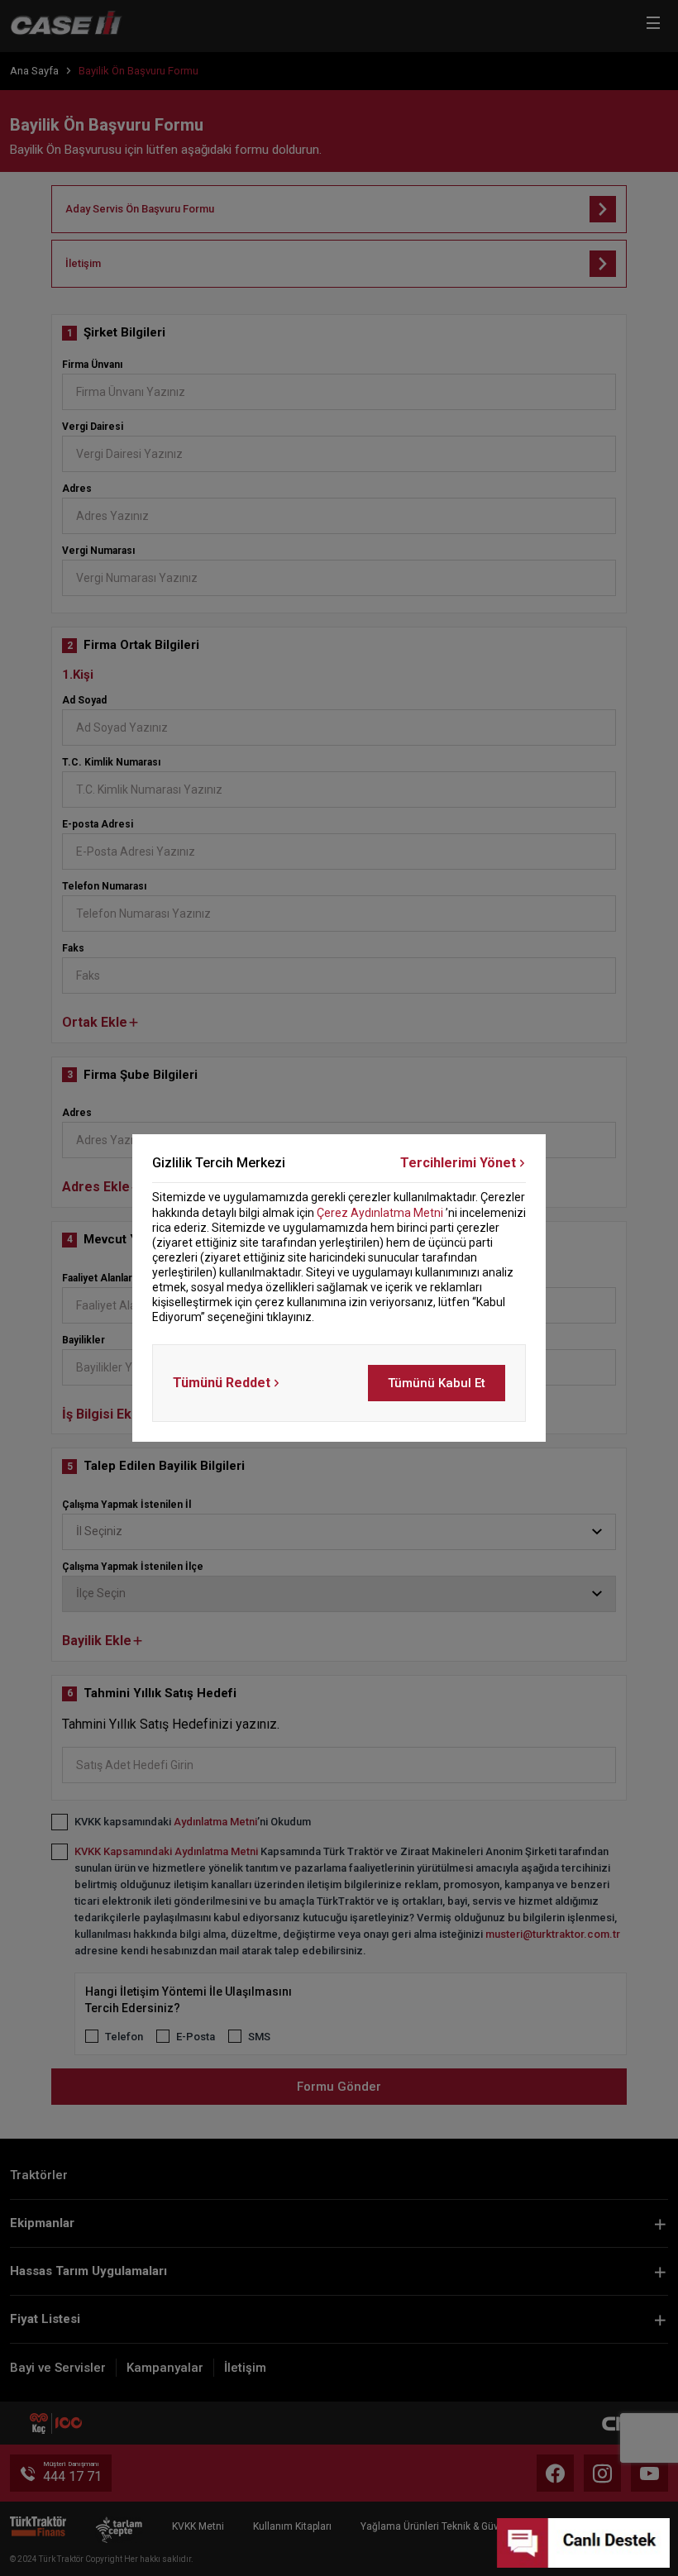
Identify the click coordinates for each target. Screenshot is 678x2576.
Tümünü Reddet (222, 1383)
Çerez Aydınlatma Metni (380, 1213)
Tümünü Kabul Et (437, 1383)
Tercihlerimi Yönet (458, 1163)
